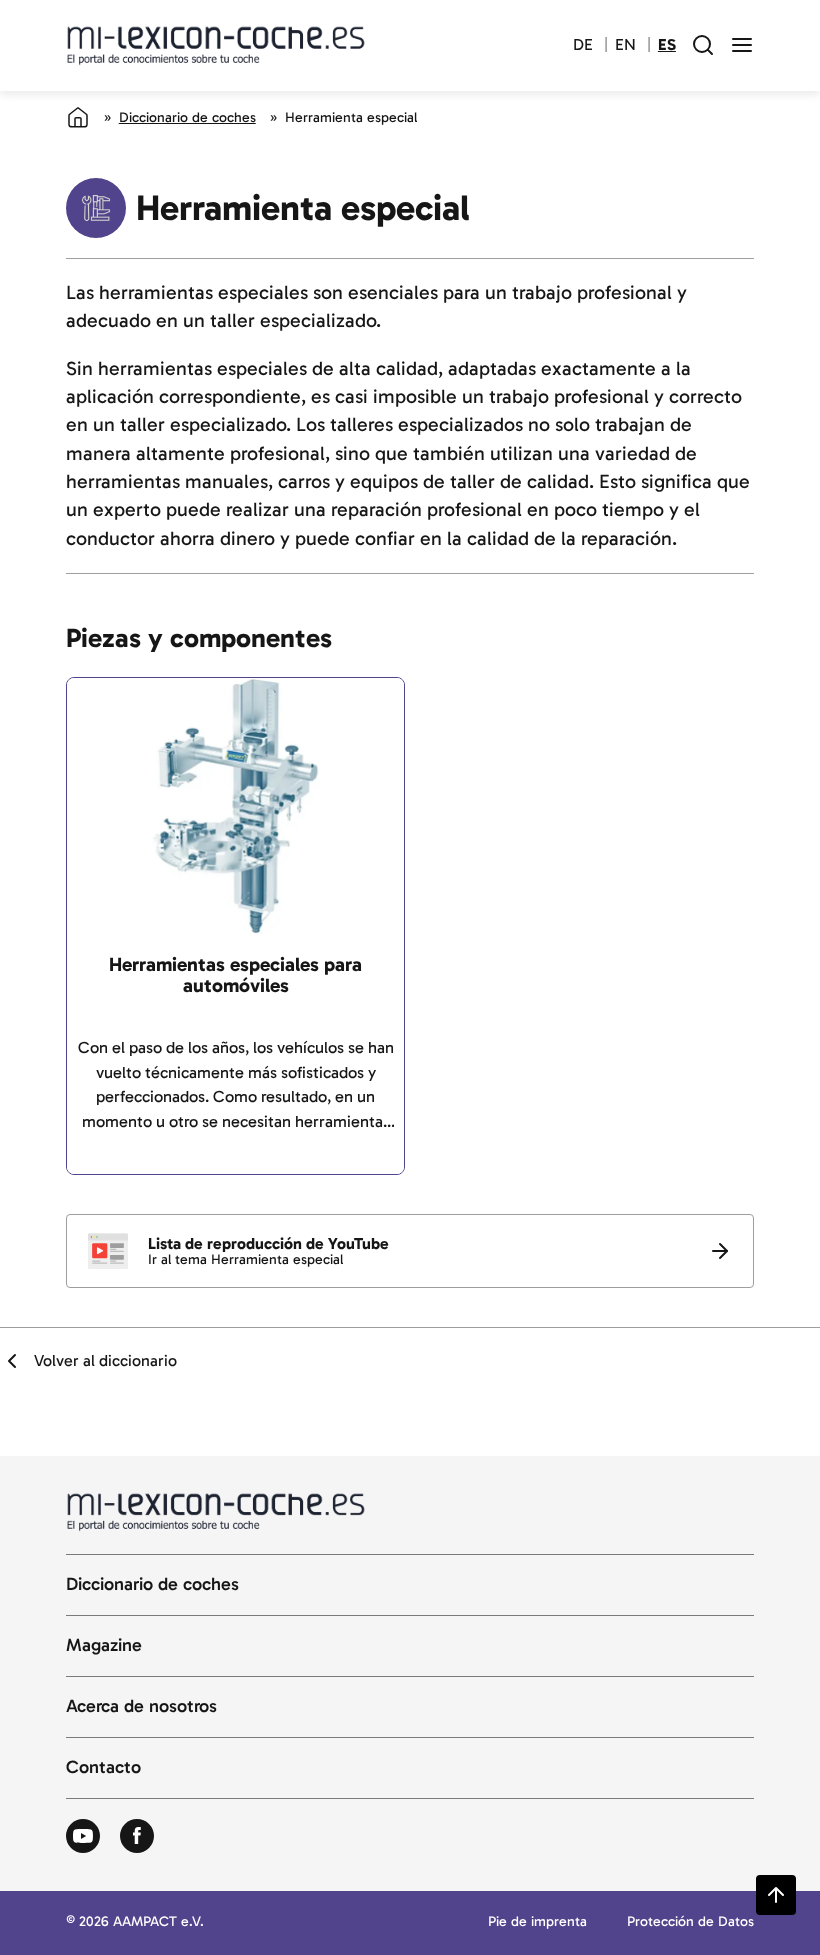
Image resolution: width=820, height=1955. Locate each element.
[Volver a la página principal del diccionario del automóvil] (216, 45)
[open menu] (742, 45)
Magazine (104, 1646)
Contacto (103, 1768)
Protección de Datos (690, 1922)
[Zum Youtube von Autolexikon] (83, 1837)
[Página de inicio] (78, 117)
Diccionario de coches (187, 117)
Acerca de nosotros (141, 1707)
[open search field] (703, 45)
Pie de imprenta (537, 1922)
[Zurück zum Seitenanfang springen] (776, 1895)
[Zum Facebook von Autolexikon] (137, 1837)
